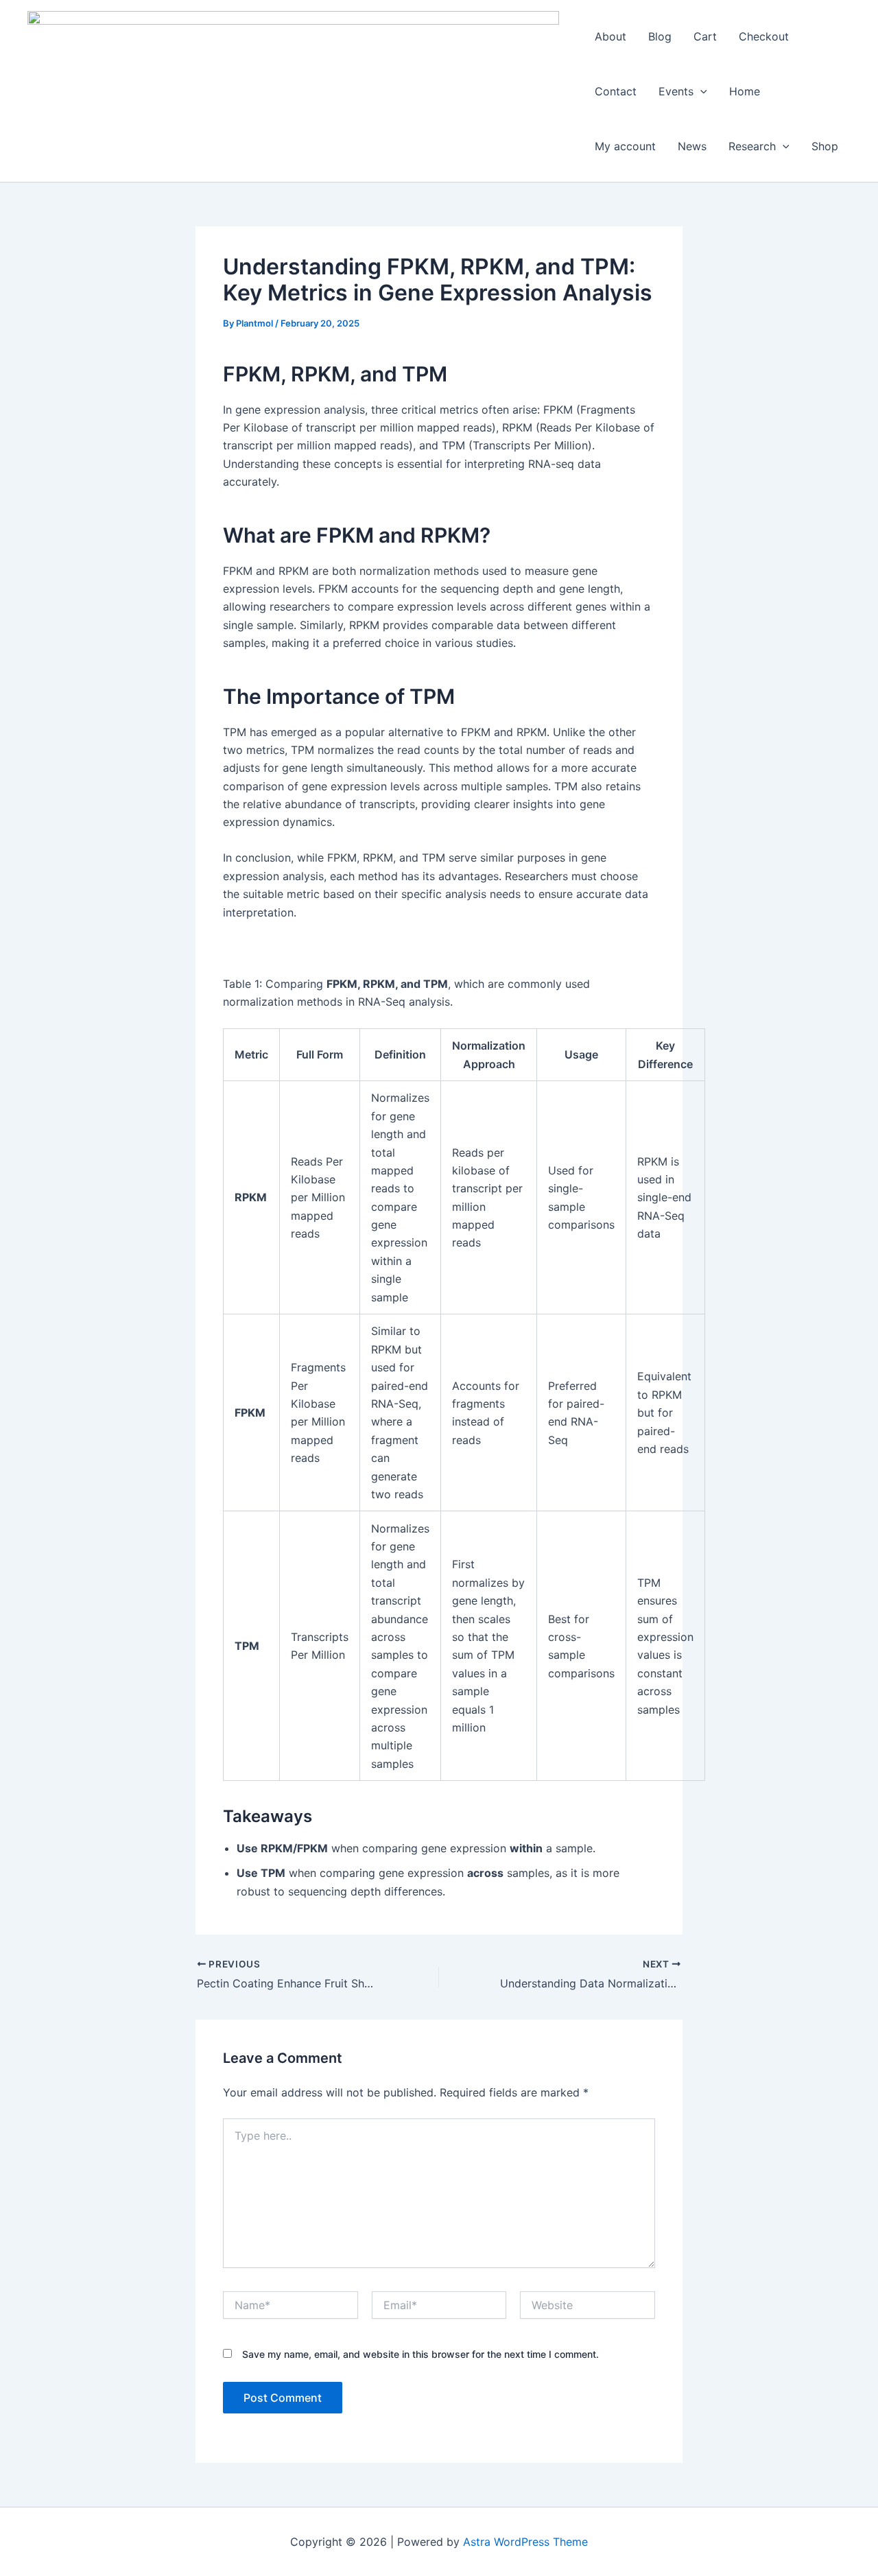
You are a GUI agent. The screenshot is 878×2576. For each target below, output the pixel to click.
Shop (825, 146)
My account (625, 146)
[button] (700, 91)
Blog (660, 36)
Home (745, 91)
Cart (705, 36)
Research (752, 146)
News (692, 146)
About (610, 36)
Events (676, 91)
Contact (616, 91)
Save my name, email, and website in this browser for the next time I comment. (420, 2354)
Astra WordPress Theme (525, 2542)
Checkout (764, 36)
